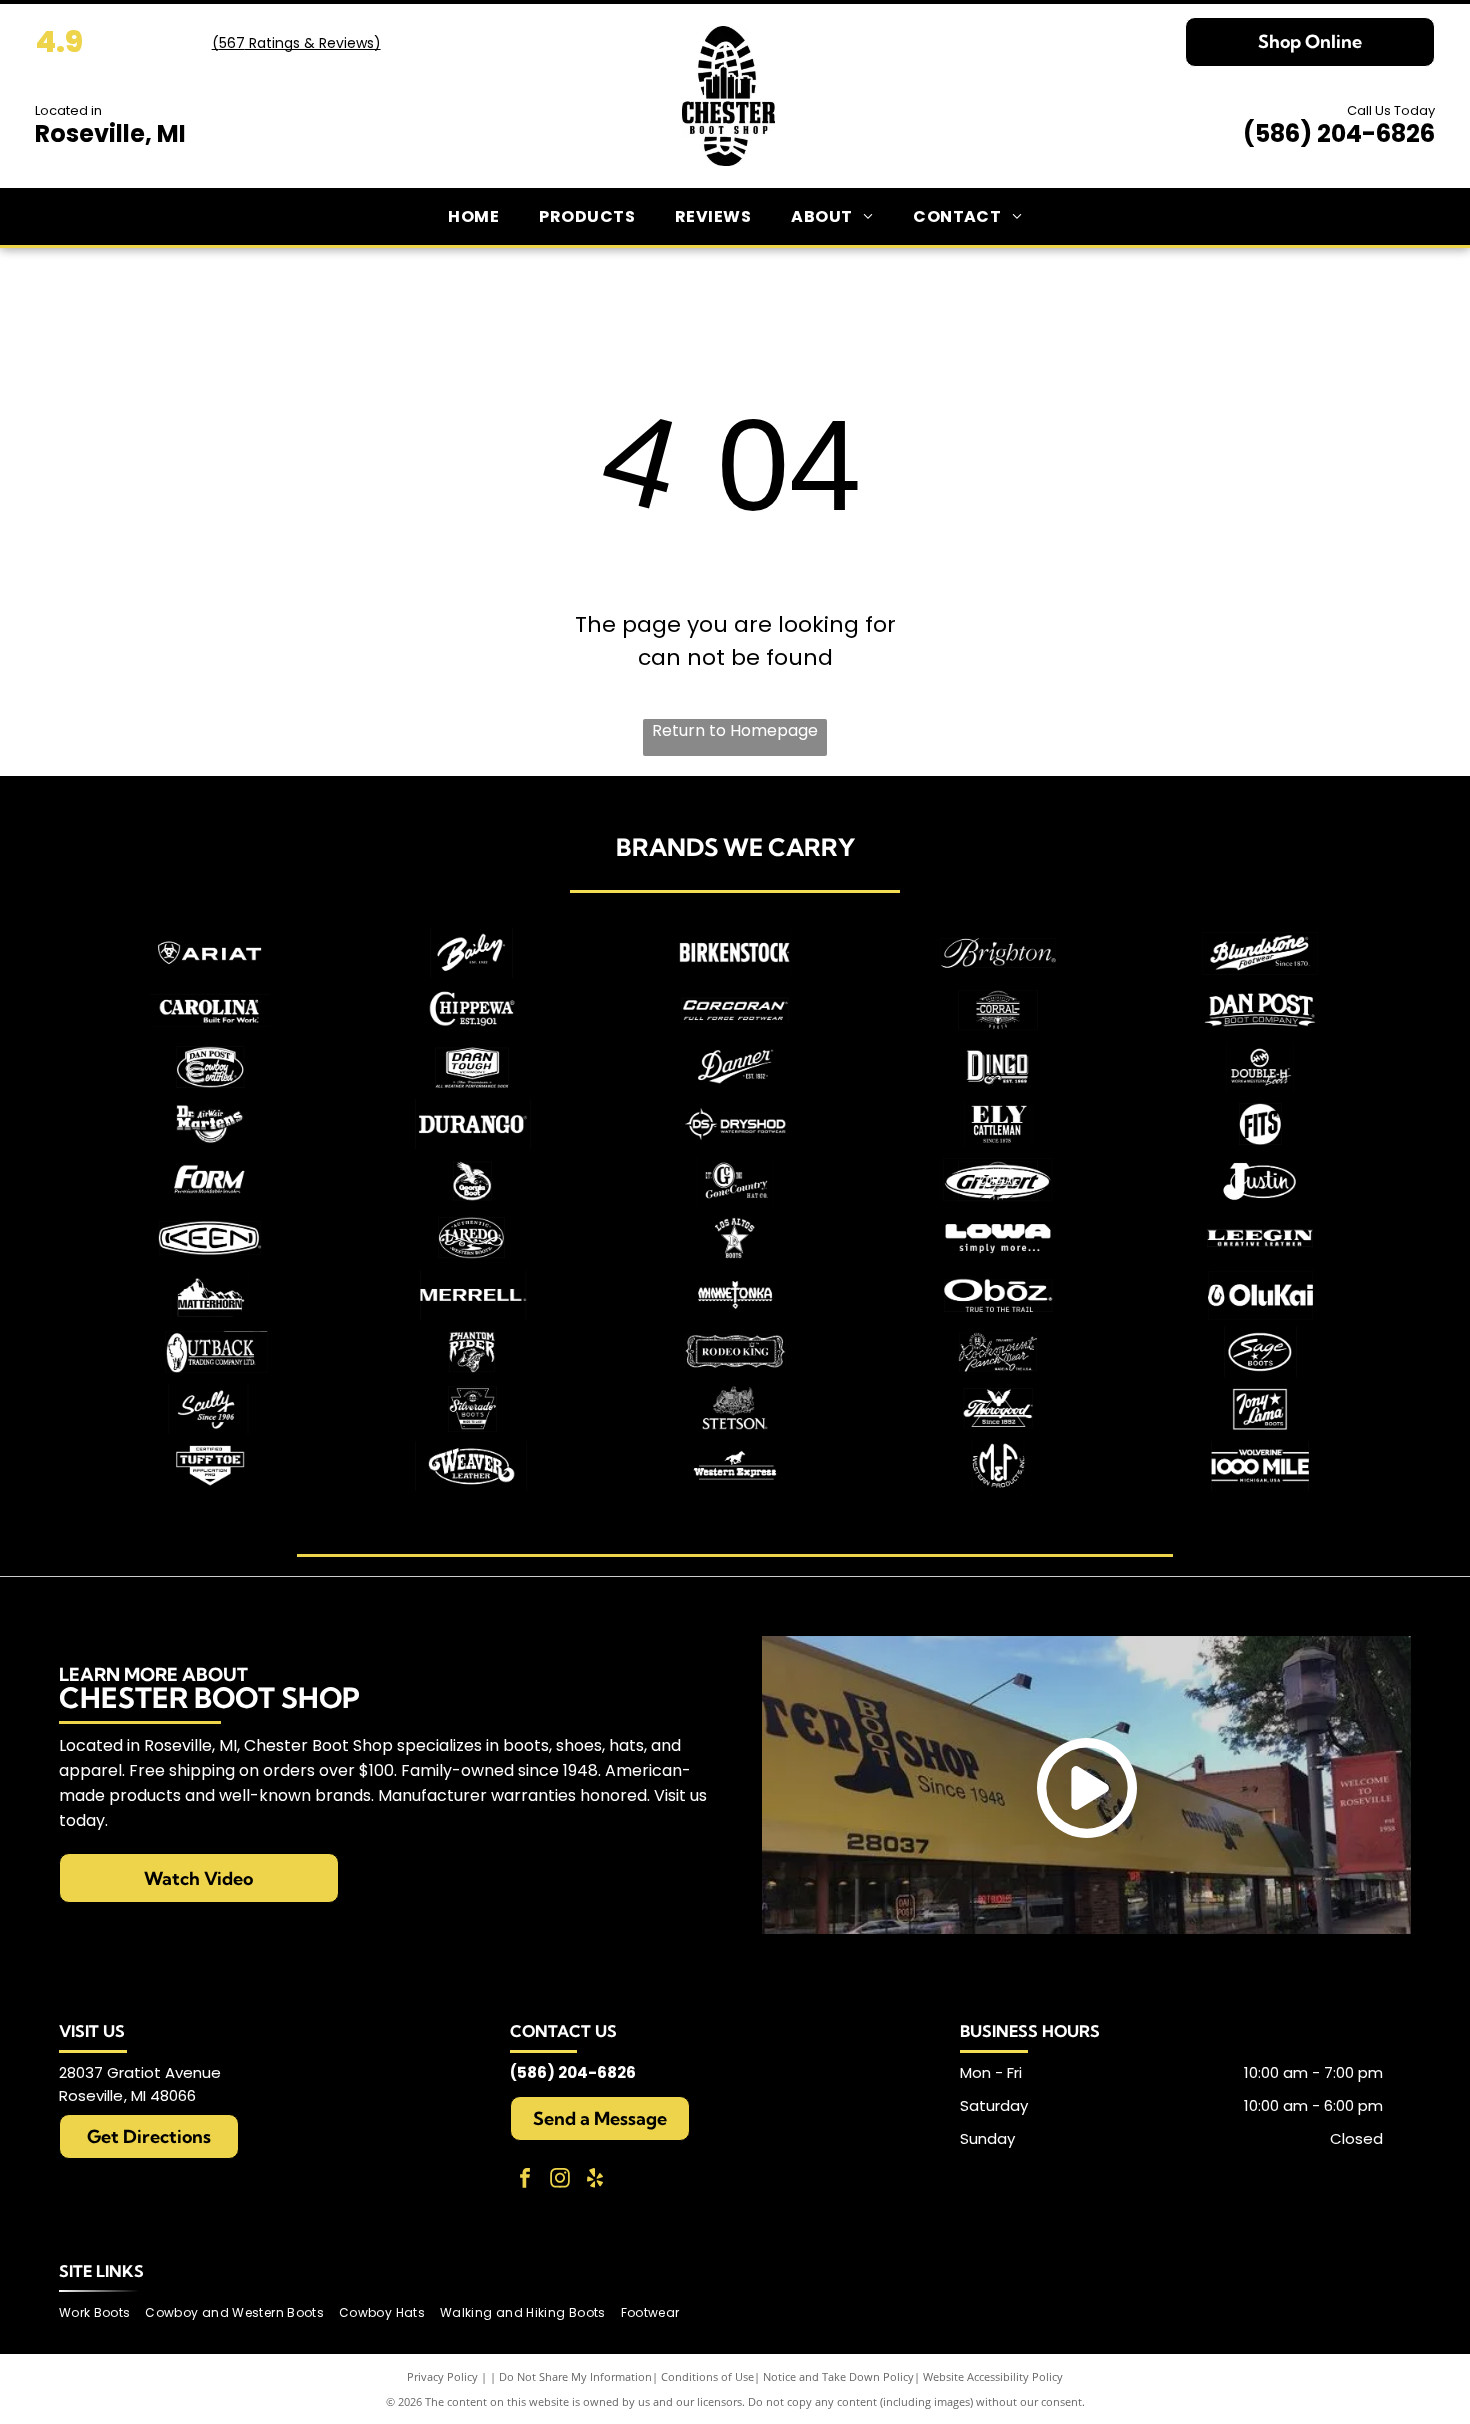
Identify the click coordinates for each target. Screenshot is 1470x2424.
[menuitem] (473, 216)
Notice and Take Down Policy (838, 2376)
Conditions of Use (707, 2376)
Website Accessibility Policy (993, 2376)
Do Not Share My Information (575, 2376)
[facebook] (525, 2180)
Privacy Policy (442, 2376)
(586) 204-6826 (1339, 133)
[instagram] (560, 2180)
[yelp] (595, 2180)
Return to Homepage (735, 730)
